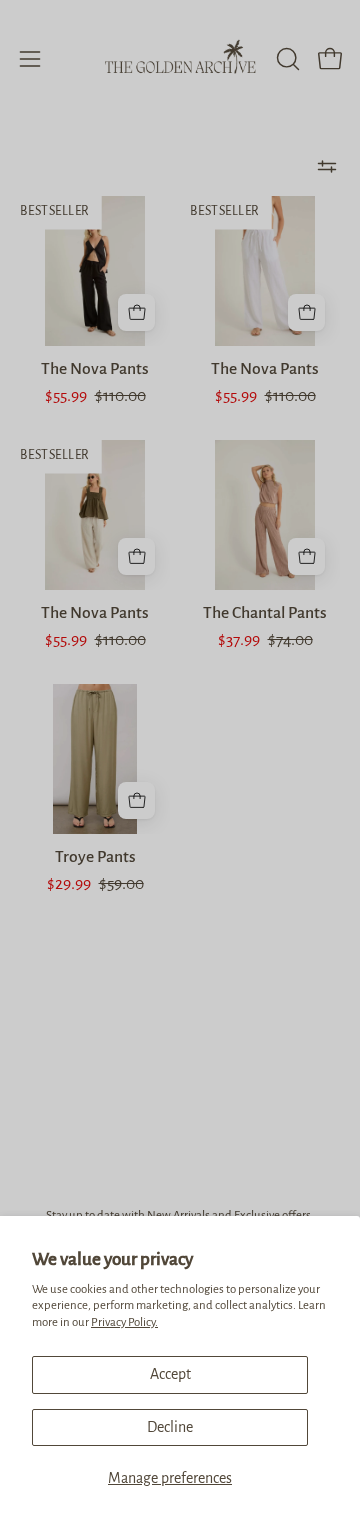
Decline (170, 1427)
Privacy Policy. (124, 1322)
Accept (170, 1374)
